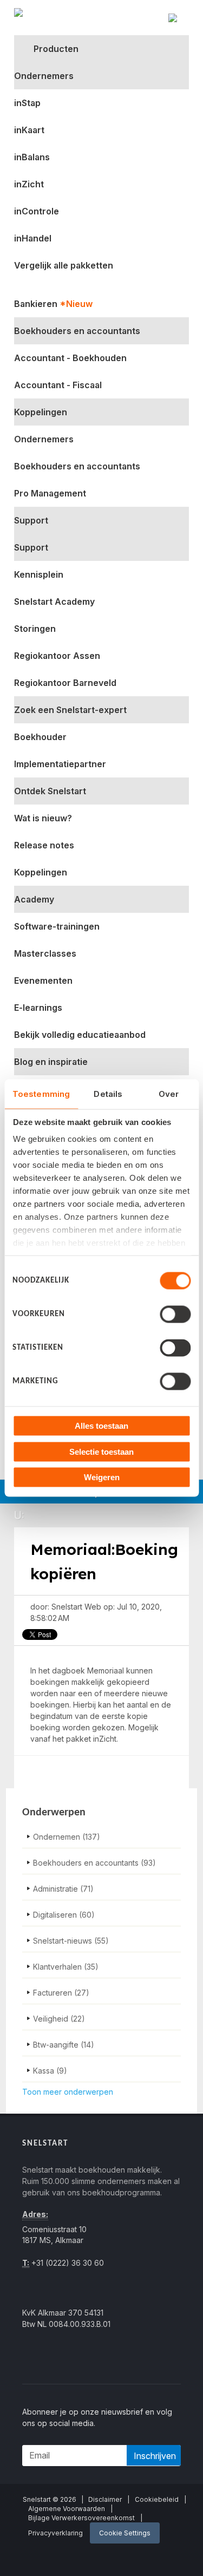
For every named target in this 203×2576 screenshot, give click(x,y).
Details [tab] (108, 1094)
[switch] (175, 1315)
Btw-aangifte (64, 2045)
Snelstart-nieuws (71, 1941)
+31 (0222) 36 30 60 (67, 2263)
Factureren (61, 1993)
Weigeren (102, 1477)
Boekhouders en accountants (94, 1863)
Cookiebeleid (157, 2499)
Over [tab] (169, 1094)
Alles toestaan (101, 1426)
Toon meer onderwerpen (68, 2092)
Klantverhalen (66, 1967)
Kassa (50, 2071)
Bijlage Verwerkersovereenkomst (81, 2518)
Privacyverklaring (55, 2533)
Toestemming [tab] (41, 1094)
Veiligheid (59, 2019)
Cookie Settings (125, 2533)
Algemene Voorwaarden (67, 2509)
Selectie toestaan (101, 1451)
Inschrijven (155, 2456)
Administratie (63, 1889)
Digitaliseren (64, 1915)
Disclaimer (105, 2499)
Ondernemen (67, 1837)
